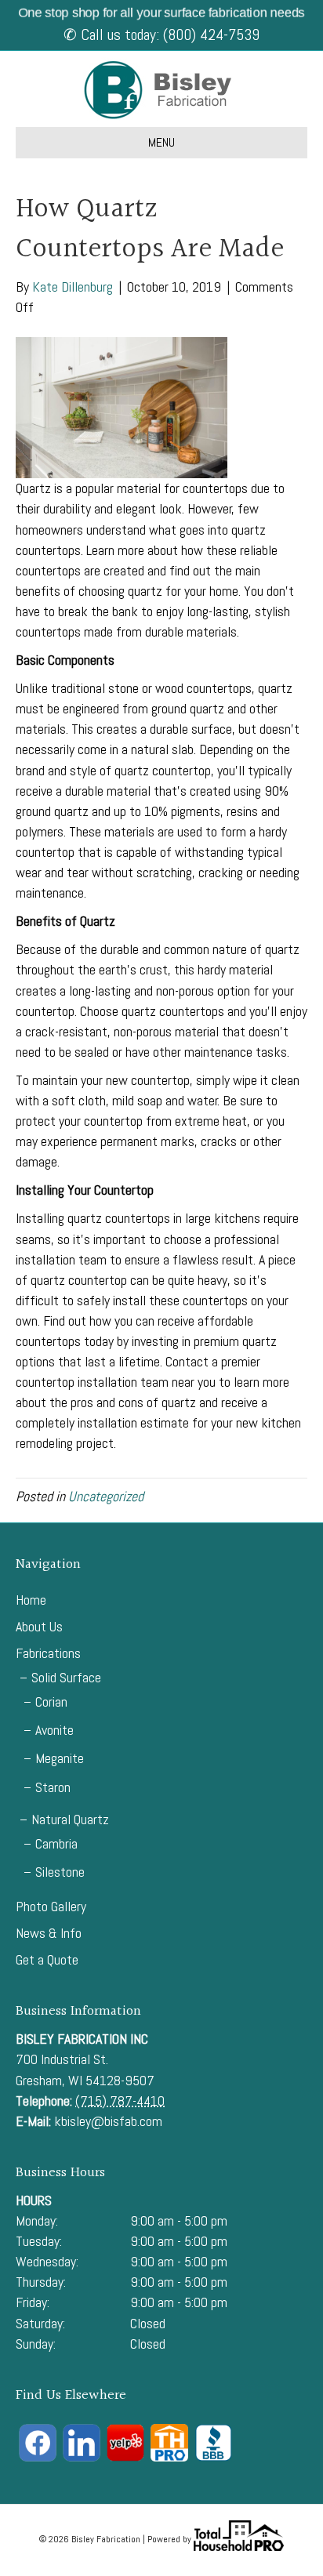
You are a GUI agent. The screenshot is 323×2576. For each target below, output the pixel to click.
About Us (39, 1626)
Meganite (60, 1758)
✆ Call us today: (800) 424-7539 (161, 34)
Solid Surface (66, 1677)
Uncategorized (106, 1496)
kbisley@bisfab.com (108, 2121)
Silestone (60, 1872)
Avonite (54, 1730)
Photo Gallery (51, 1906)
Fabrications (48, 1653)
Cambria (56, 1843)
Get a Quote (47, 1959)
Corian (51, 1702)
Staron (53, 1787)
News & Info (49, 1933)
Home (31, 1600)
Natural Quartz (70, 1819)
